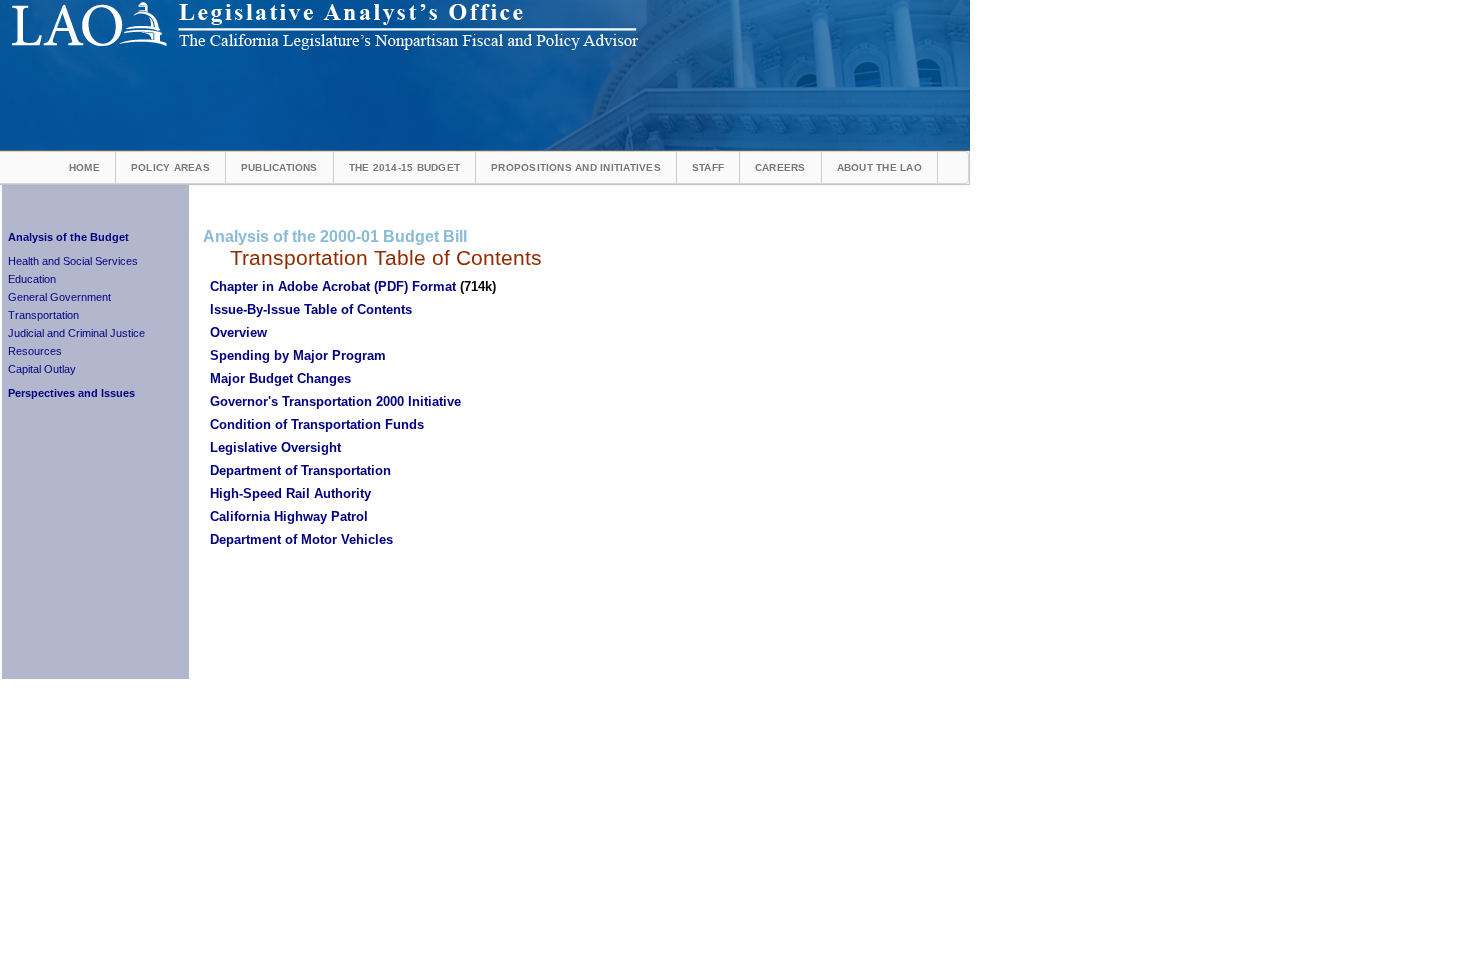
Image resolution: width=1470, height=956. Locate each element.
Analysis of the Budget (68, 237)
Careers (780, 167)
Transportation (43, 315)
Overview (238, 332)
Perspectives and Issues (71, 393)
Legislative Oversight (275, 447)
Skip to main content (694, 7)
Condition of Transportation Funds (317, 424)
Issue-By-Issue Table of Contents (311, 309)
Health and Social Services (73, 261)
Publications (279, 167)
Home (84, 167)
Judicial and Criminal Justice (76, 333)
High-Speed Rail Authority (290, 493)
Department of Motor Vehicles (301, 539)
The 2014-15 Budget (404, 167)
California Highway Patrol (289, 516)
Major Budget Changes (280, 378)
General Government (59, 297)
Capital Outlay (42, 369)
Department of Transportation (300, 470)
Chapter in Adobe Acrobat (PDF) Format (333, 286)
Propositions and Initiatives (576, 167)
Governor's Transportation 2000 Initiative (335, 401)
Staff (708, 167)
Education (32, 279)
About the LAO (879, 167)
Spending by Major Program (298, 355)
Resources (35, 351)
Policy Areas (170, 167)
